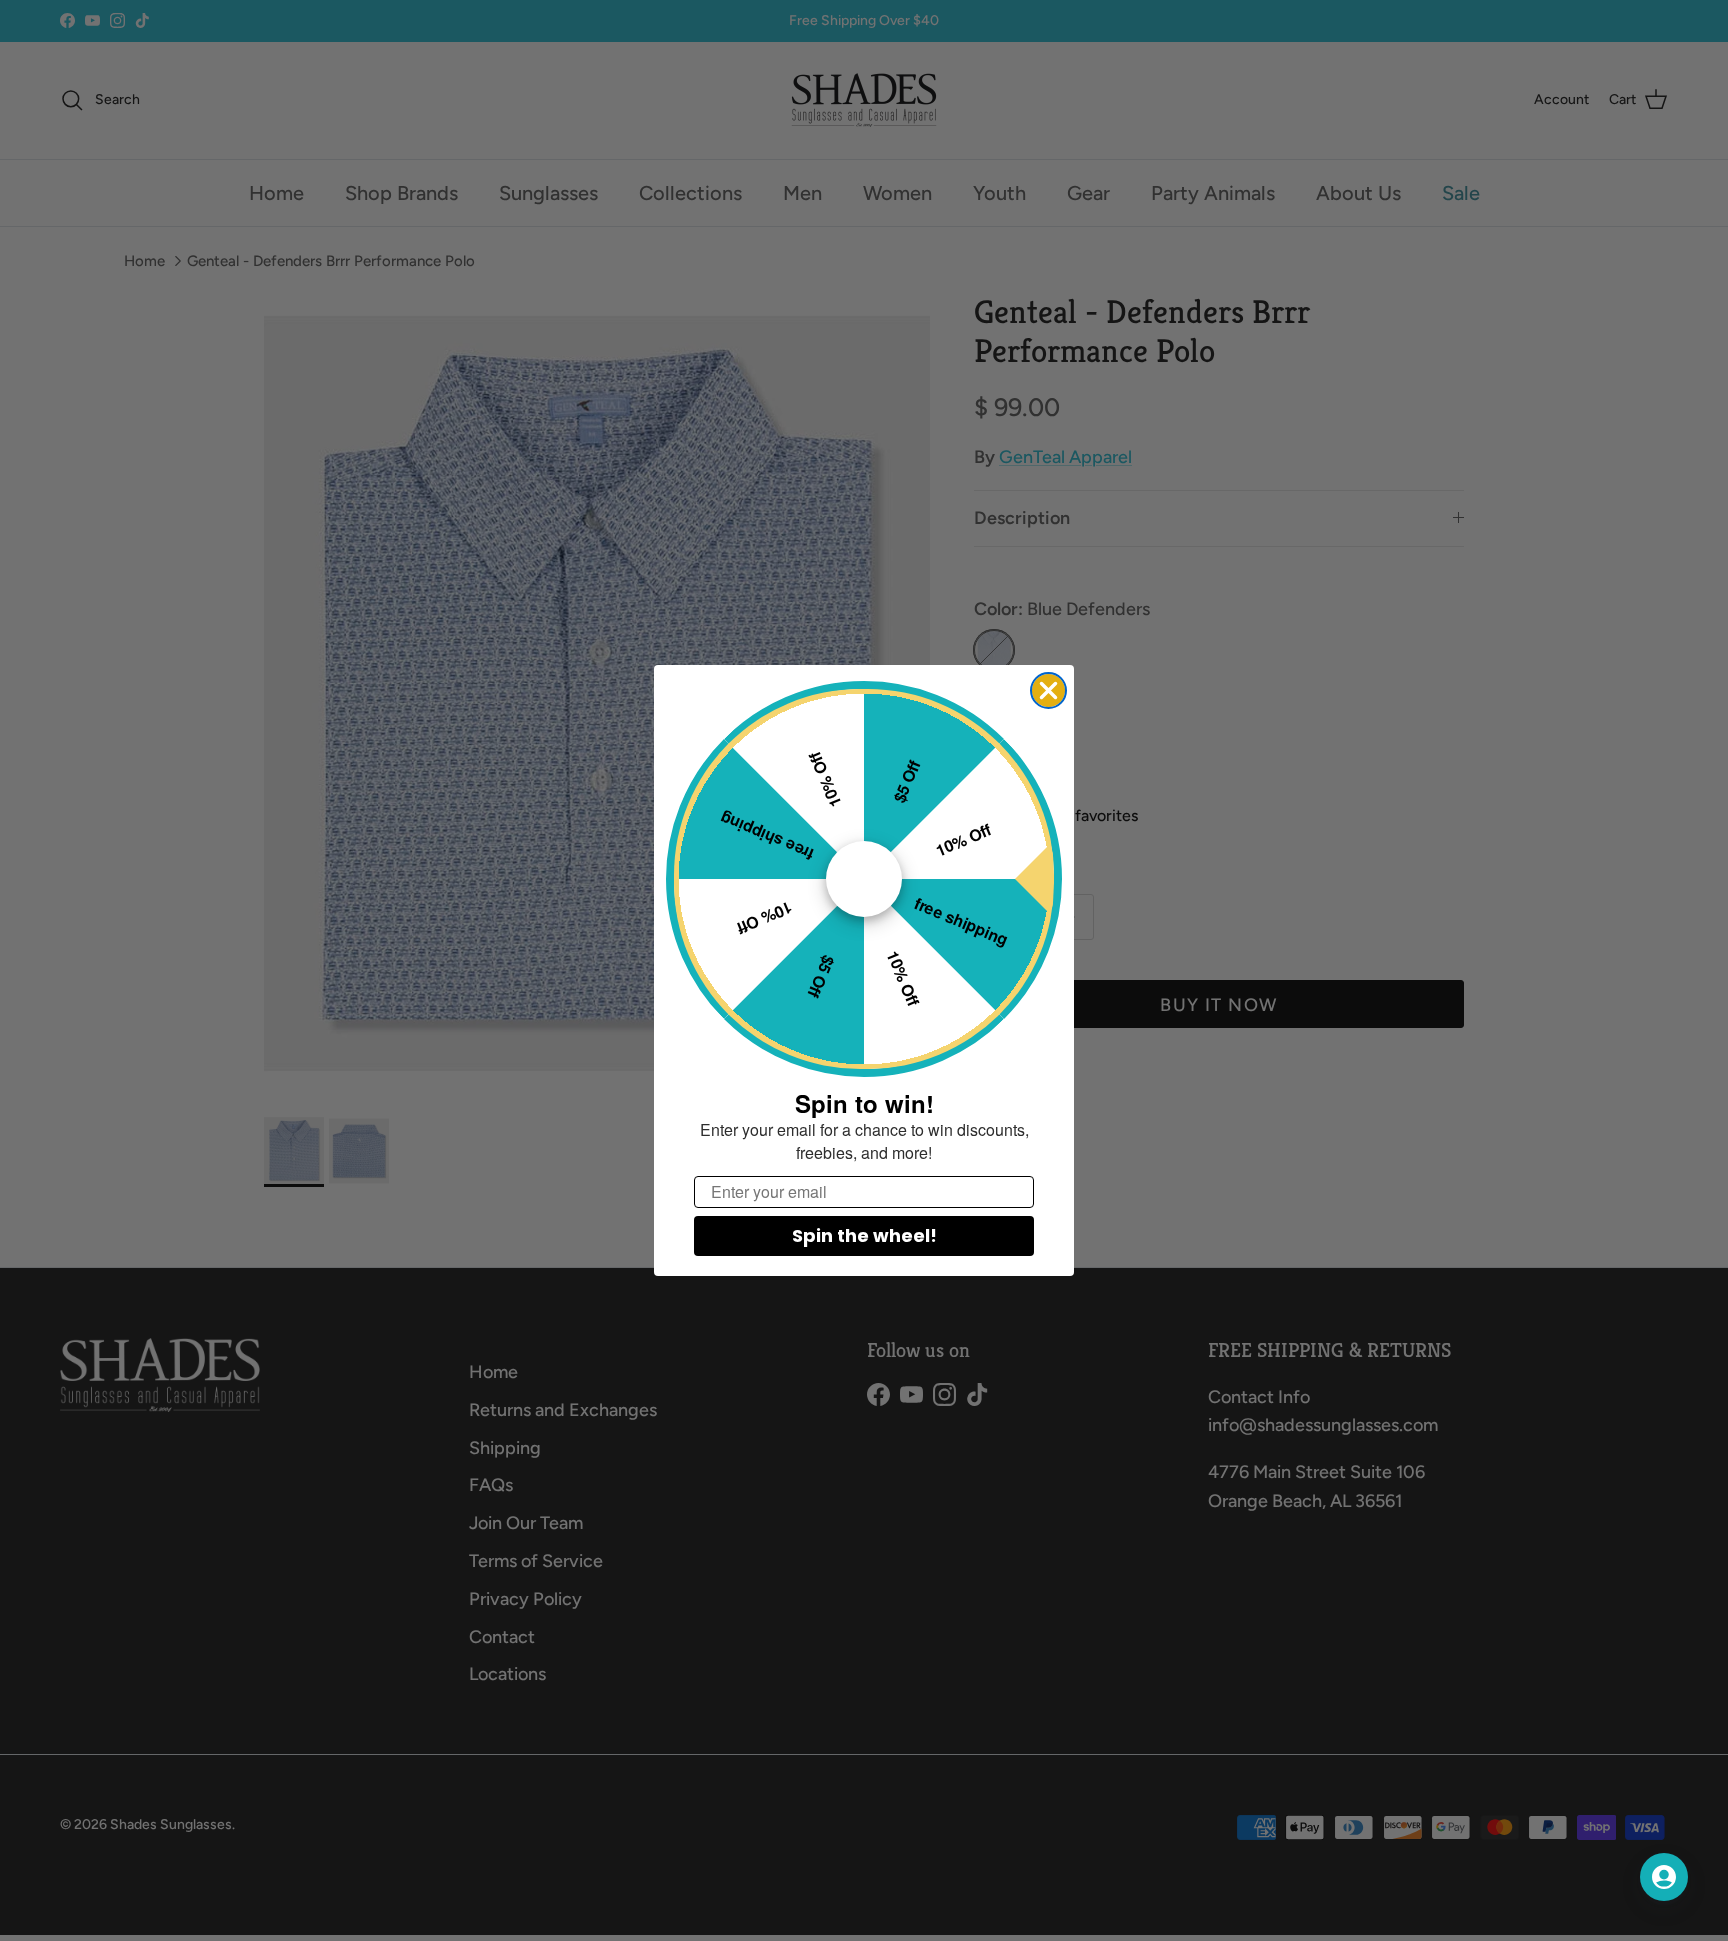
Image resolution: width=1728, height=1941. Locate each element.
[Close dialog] (1048, 690)
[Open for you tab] (1664, 1877)
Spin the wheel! (864, 1235)
